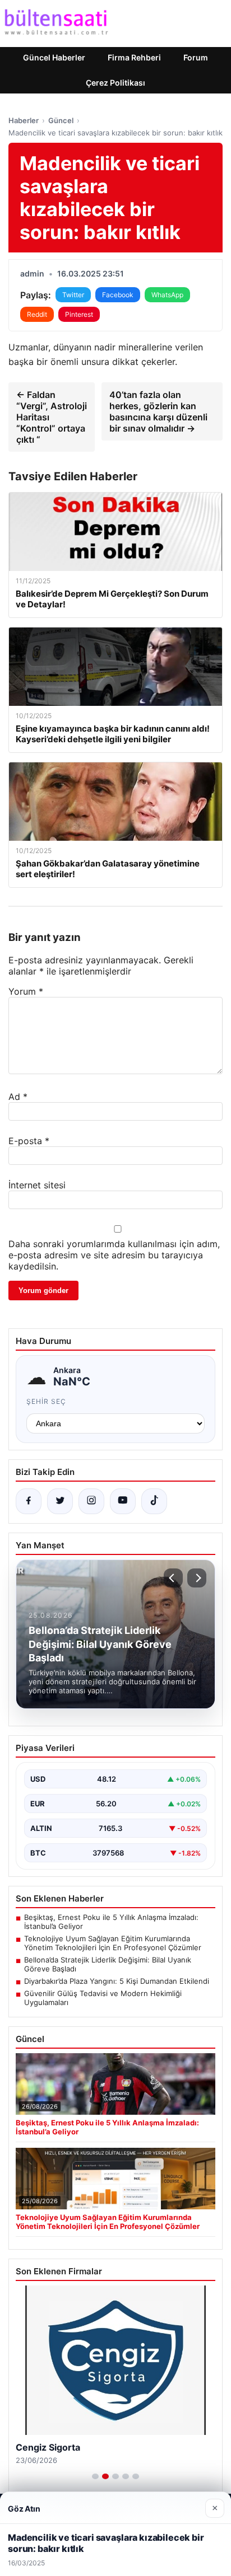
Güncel (61, 120)
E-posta (29, 1141)
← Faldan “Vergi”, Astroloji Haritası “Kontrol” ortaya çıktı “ (52, 417)
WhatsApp (167, 295)
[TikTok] (154, 1501)
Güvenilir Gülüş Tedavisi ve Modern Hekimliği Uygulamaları (103, 1998)
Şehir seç (46, 1401)
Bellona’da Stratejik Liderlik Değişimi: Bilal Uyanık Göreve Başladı (108, 1964)
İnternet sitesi (37, 1185)
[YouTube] (123, 1501)
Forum (196, 57)
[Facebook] (29, 1501)
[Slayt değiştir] (95, 2476)
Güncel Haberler (54, 57)
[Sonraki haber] (197, 1578)
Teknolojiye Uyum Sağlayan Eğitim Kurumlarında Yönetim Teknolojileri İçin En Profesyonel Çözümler (113, 1943)
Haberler (24, 120)
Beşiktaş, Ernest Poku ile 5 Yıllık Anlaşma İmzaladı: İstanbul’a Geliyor (111, 1922)
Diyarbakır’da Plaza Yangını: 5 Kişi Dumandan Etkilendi (117, 1981)
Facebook (118, 295)
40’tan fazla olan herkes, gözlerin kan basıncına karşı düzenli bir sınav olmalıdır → (158, 411)
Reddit (37, 314)
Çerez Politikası (115, 83)
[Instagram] (91, 1501)
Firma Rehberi (134, 57)
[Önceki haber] (173, 1578)
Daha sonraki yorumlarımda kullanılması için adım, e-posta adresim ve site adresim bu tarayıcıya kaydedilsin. (114, 1255)
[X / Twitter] (60, 1501)
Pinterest (79, 314)
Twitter (73, 295)
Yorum (26, 991)
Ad (18, 1097)
